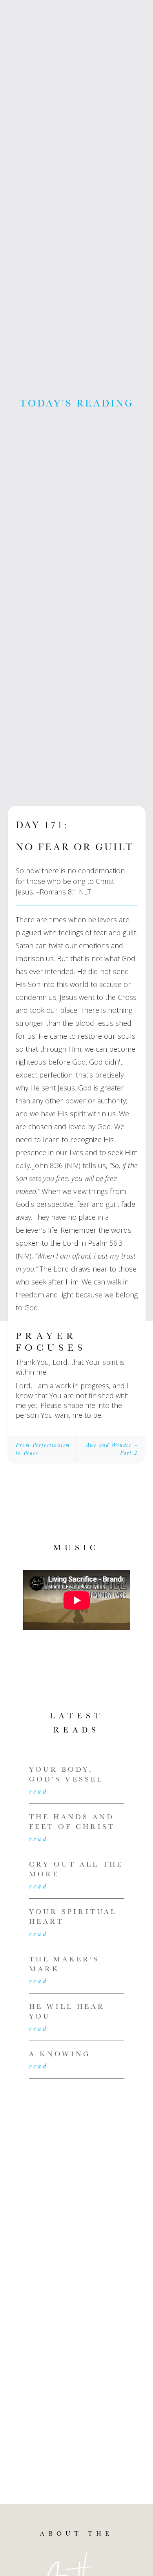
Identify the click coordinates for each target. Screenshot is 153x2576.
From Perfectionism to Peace (43, 1449)
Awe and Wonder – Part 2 (112, 1449)
